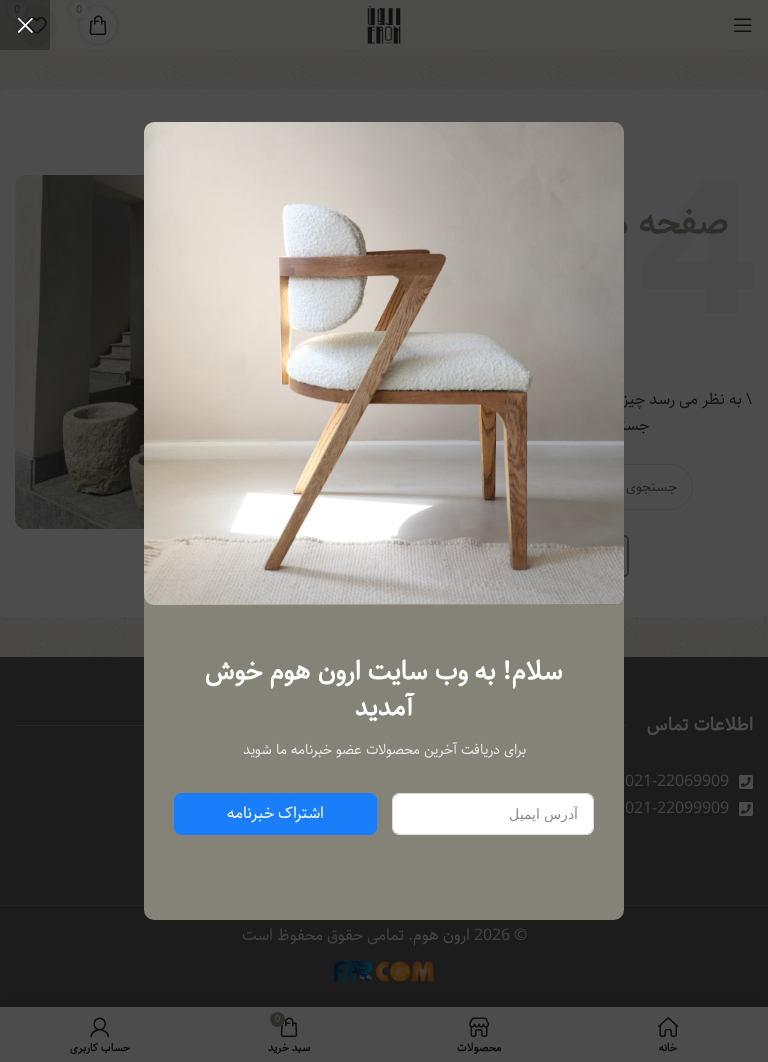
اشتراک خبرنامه (275, 813)
